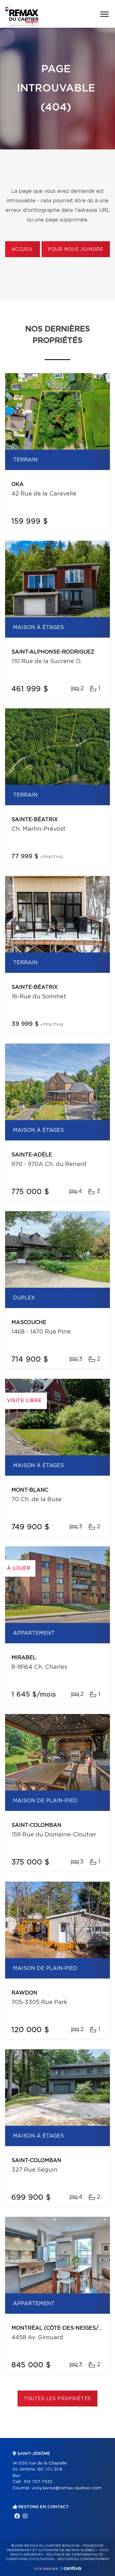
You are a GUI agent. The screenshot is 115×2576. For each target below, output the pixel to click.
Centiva (71, 2568)
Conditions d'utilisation (30, 2559)
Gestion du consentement (83, 2559)
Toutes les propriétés (58, 2399)
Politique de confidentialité (75, 2555)
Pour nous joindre (76, 250)
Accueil (23, 250)
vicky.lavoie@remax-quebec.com (66, 2488)
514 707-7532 (38, 2482)
